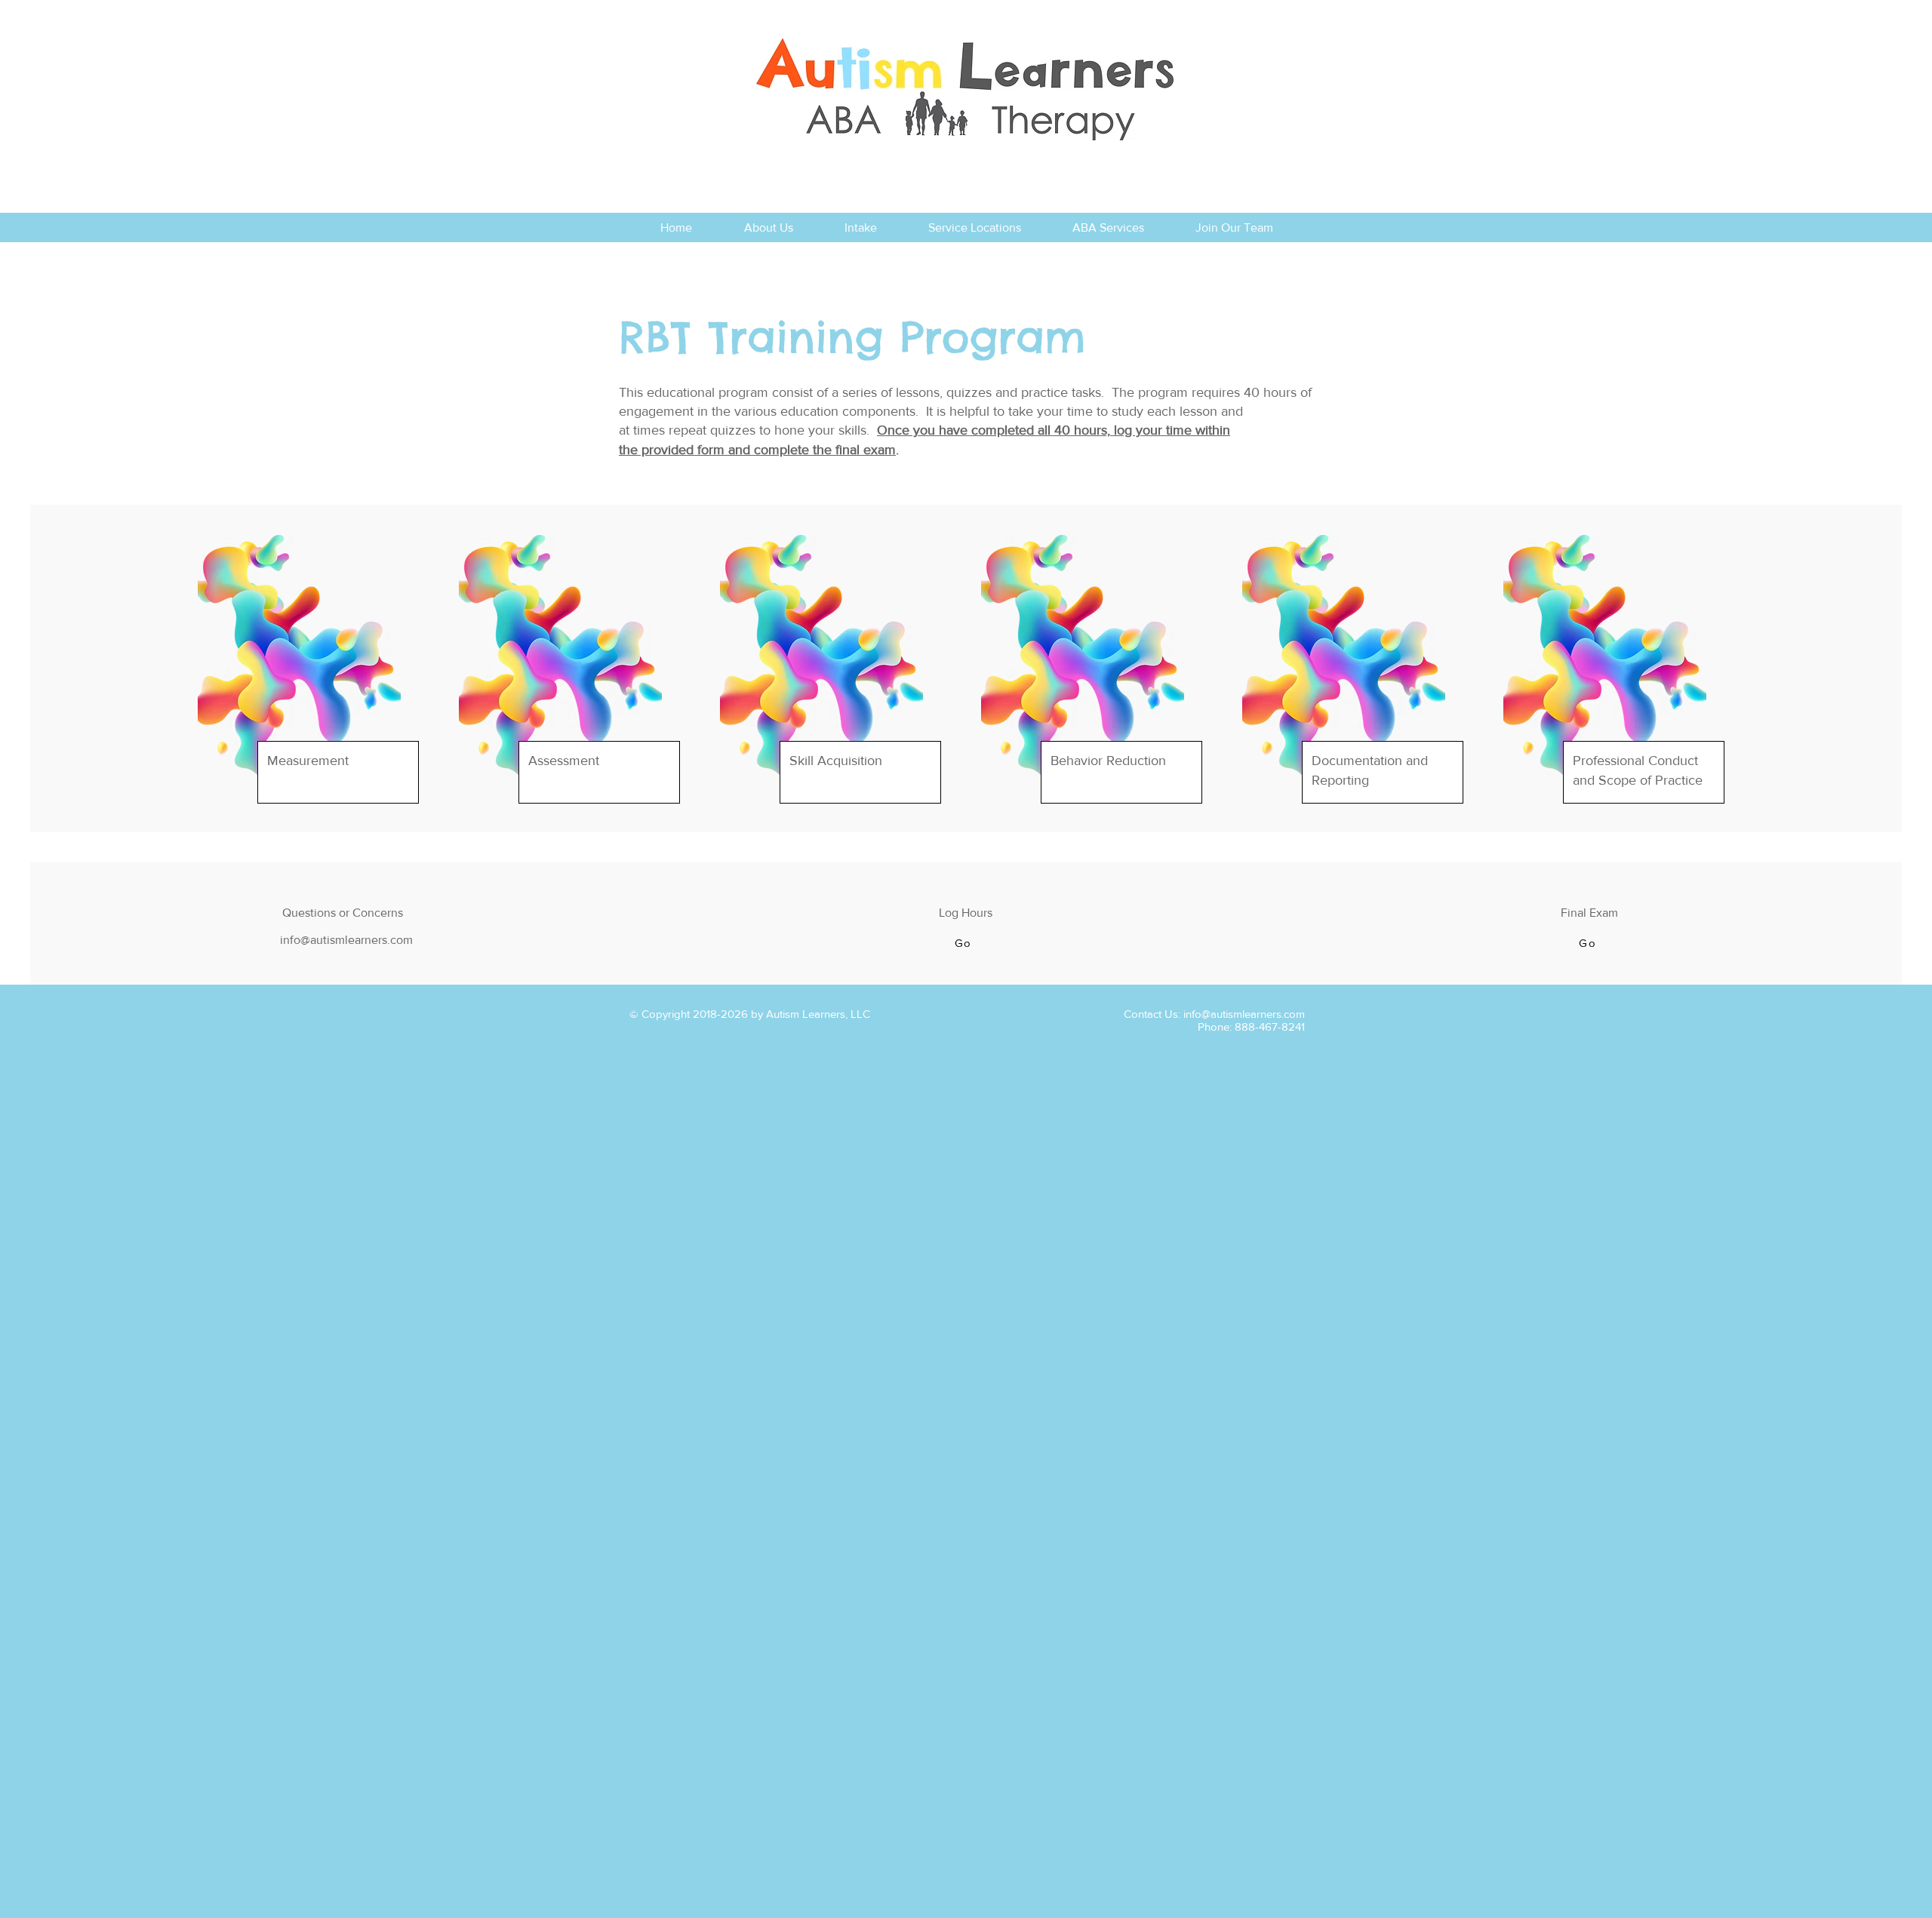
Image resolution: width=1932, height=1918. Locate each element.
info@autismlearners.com (1244, 1014)
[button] (964, 943)
